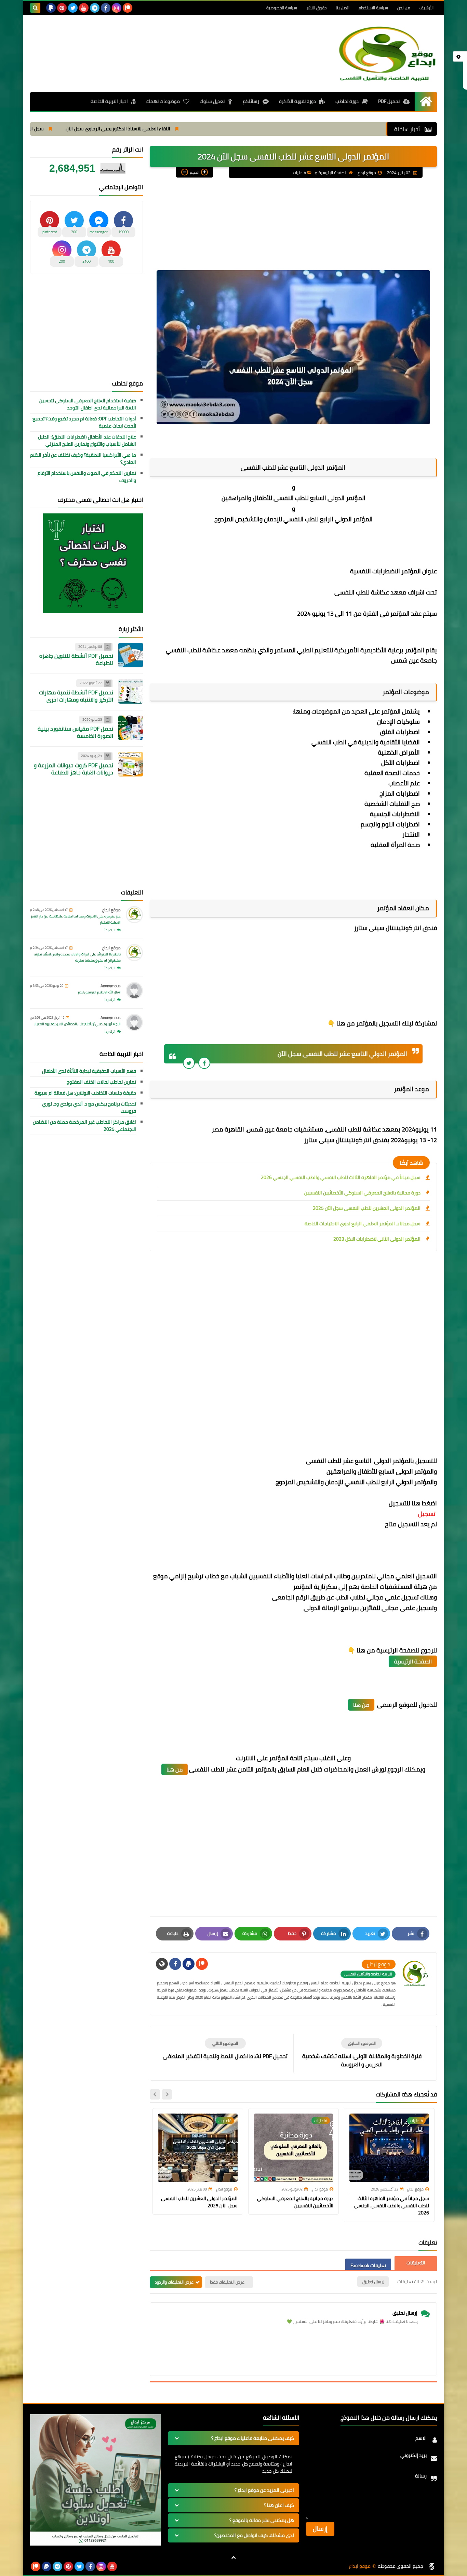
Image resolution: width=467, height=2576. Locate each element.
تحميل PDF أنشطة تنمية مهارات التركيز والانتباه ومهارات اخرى (76, 696)
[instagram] (117, 8)
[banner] (96, 2544)
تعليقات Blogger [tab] (416, 2263)
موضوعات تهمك (163, 101)
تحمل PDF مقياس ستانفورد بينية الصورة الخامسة (75, 732)
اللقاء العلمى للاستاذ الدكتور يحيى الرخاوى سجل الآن (193, 129)
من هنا (361, 1705)
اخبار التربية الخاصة (109, 101)
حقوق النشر (316, 8)
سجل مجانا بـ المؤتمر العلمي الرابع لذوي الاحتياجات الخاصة (363, 1224)
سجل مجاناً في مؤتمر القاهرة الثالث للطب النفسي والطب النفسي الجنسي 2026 (341, 1177)
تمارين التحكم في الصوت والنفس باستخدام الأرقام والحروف (87, 477)
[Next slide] (155, 2094)
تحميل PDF (389, 101)
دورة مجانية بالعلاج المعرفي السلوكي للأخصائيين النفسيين (362, 1193)
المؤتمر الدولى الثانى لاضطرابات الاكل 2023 (377, 1239)
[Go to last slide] (167, 2094)
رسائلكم (251, 101)
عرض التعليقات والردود (174, 2282)
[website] (162, 1964)
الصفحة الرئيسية (333, 173)
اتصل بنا (343, 8)
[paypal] (51, 8)
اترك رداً (110, 930)
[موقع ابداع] (387, 53)
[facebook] (106, 8)
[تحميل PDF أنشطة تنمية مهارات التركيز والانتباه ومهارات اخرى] (131, 691)
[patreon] (128, 8)
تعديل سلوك (212, 101)
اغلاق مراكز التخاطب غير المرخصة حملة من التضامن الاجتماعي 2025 (84, 1126)
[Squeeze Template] (432, 2566)
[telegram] (95, 8)
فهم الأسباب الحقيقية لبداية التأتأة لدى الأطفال (89, 1071)
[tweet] (189, 1063)
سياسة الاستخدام (373, 8)
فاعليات (299, 173)
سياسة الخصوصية (282, 8)
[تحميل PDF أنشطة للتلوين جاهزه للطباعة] (131, 655)
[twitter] (73, 8)
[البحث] (35, 8)
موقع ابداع (111, 910)
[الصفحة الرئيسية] (426, 101)
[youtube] (84, 8)
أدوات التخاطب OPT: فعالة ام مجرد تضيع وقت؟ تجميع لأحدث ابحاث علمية (84, 422)
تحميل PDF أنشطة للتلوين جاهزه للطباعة (76, 659)
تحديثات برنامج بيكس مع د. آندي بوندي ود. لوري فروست (89, 1108)
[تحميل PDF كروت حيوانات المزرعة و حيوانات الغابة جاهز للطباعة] (131, 764)
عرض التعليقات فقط (227, 2282)
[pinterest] (62, 8)
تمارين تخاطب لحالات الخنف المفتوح (101, 1082)
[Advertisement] (155, 40)
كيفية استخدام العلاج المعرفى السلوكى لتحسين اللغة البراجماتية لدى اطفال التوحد (88, 404)
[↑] (233, 2558)
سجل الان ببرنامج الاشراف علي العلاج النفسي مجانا (69, 129)
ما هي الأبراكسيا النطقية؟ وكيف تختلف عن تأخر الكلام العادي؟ (83, 459)
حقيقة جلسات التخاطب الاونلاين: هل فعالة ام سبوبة (85, 1093)
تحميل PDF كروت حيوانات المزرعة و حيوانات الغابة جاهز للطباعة (74, 769)
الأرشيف (426, 8)
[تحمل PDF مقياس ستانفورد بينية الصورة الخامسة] (131, 728)
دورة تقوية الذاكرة (297, 101)
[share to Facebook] (204, 1063)
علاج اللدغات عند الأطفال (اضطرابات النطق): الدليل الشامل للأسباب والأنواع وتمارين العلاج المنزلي (87, 441)
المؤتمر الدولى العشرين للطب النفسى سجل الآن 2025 (367, 1208)
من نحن (404, 8)
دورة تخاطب (347, 101)
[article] (225, 2049)
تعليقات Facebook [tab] (368, 2265)
